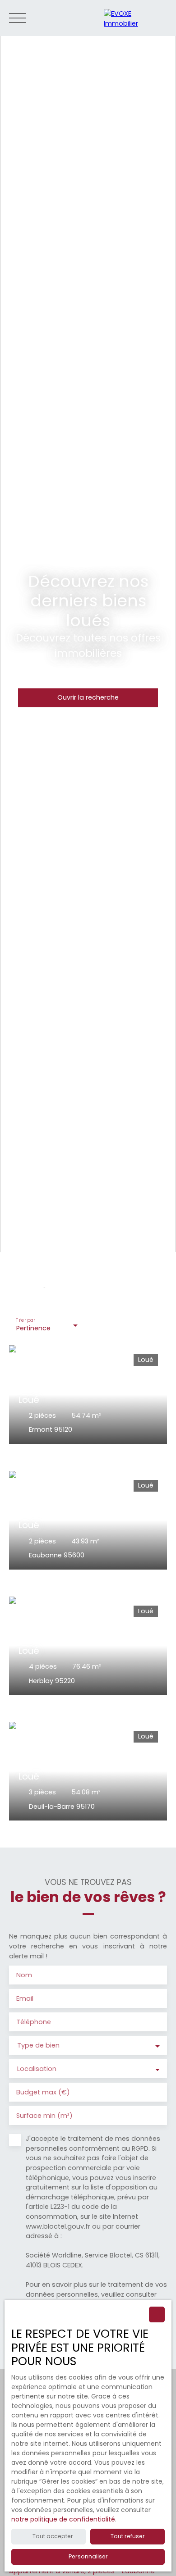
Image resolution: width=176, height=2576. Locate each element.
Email (25, 1998)
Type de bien (38, 2045)
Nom (24, 1975)
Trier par (25, 1321)
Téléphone (34, 2022)
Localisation (37, 2069)
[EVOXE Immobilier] (135, 18)
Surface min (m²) (44, 2116)
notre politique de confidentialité (63, 2519)
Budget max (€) (43, 2092)
